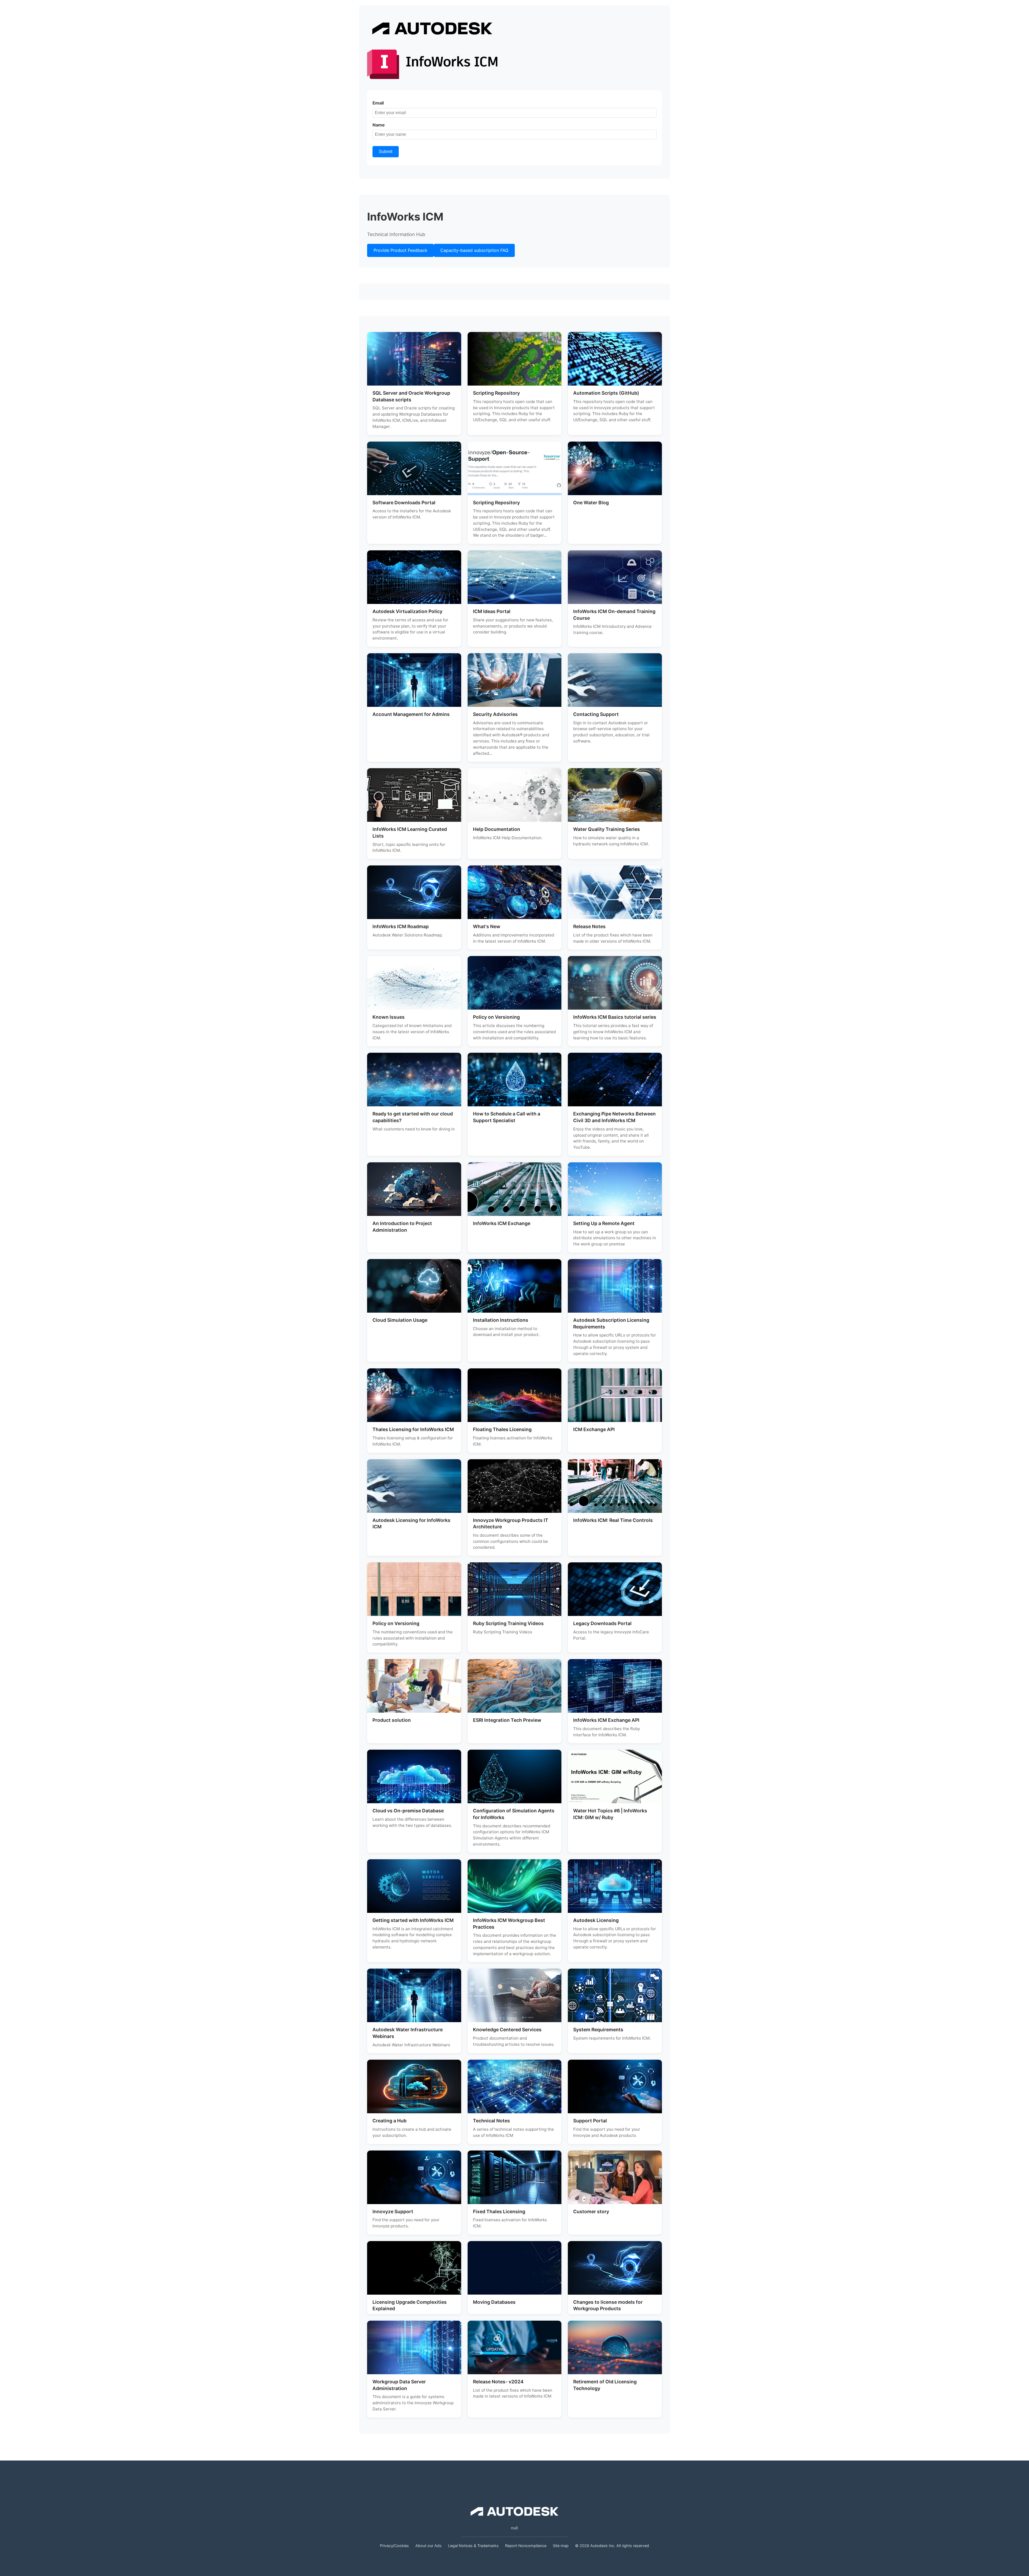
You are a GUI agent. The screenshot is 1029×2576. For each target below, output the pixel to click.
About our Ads (428, 2546)
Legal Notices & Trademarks (473, 2546)
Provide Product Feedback (400, 250)
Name (379, 125)
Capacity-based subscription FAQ (474, 250)
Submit (386, 152)
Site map (561, 2546)
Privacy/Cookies (394, 2546)
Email (378, 103)
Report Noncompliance (526, 2546)
